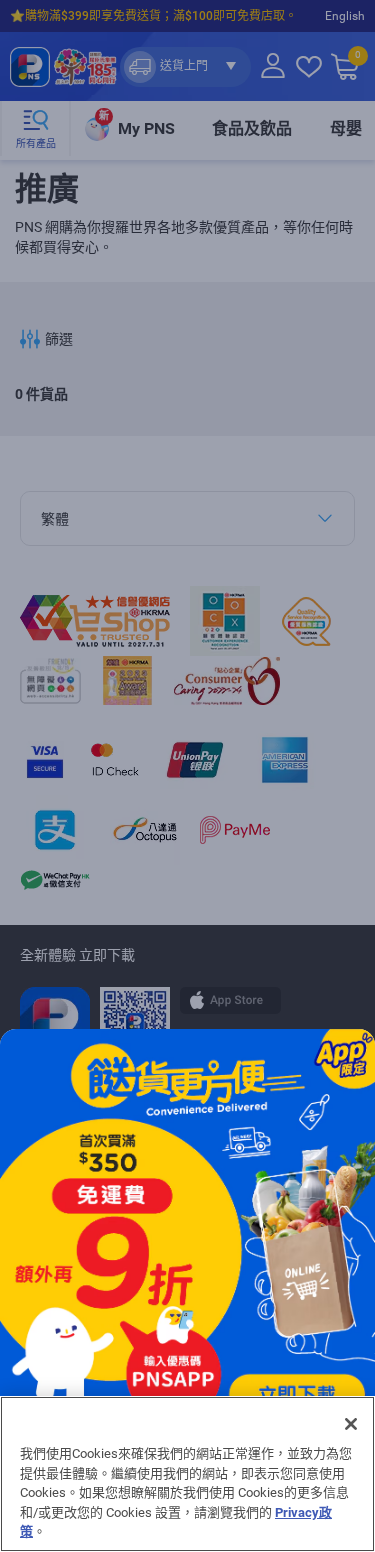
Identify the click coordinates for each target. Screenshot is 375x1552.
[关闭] (351, 1424)
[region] (187, 1474)
